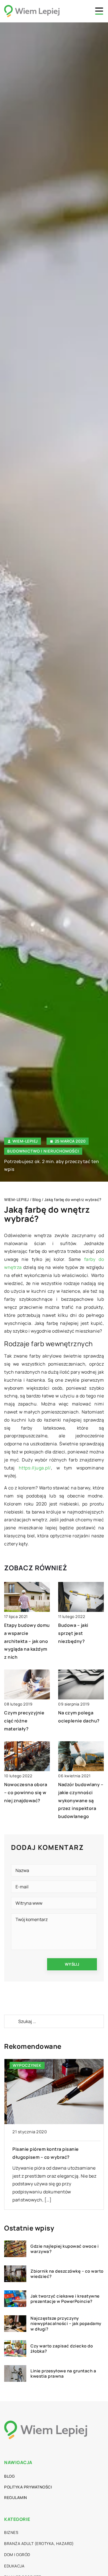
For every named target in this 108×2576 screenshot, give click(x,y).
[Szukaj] (11, 2021)
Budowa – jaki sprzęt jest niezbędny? (73, 1633)
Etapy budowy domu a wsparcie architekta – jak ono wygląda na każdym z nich (27, 1641)
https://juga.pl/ (35, 1468)
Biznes (11, 2532)
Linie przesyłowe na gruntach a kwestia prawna (63, 2374)
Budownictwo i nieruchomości (43, 1151)
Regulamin (16, 2497)
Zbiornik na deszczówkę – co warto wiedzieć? (67, 2274)
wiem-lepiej (25, 1141)
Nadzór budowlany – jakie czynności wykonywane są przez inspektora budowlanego (81, 1800)
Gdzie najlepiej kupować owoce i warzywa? (65, 2249)
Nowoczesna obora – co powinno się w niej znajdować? (26, 1793)
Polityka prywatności (28, 2487)
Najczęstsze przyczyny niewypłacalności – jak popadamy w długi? (66, 2324)
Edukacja (14, 2566)
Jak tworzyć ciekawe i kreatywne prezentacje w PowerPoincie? (65, 2299)
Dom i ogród (17, 2555)
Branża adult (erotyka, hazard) (39, 2543)
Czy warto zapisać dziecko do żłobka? (62, 2349)
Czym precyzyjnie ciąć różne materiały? (24, 1721)
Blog (9, 2476)
